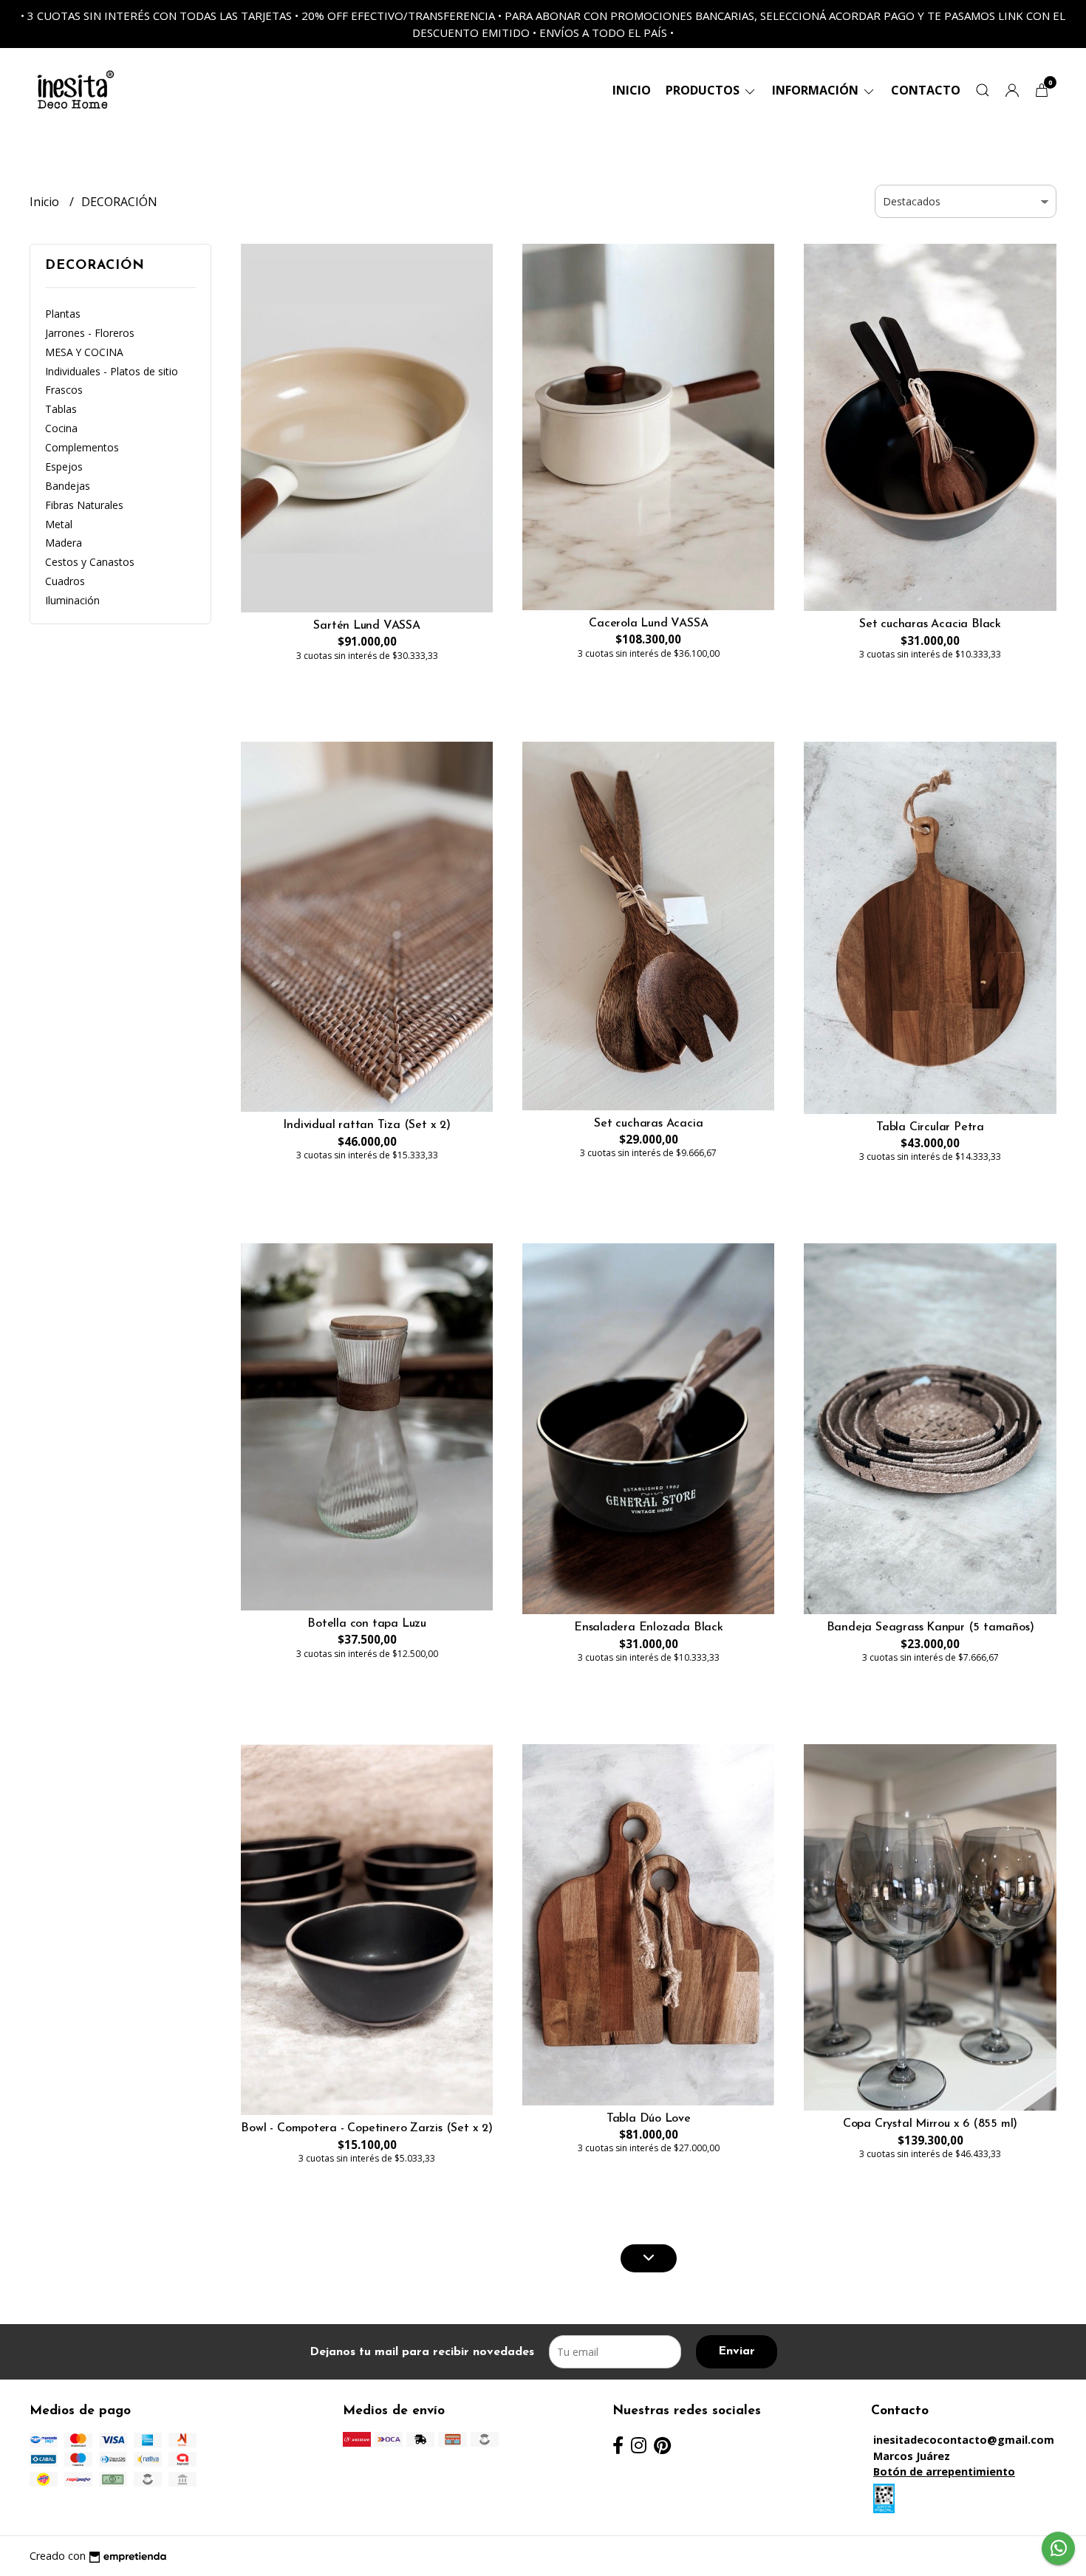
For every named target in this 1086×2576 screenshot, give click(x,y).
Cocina (61, 428)
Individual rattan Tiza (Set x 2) (366, 1125)
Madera (64, 543)
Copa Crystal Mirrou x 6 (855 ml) (930, 2124)
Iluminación (72, 600)
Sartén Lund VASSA (366, 626)
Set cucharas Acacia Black (930, 624)
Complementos (82, 447)
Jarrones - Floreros (90, 333)
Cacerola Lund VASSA (648, 623)
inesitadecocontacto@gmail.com (964, 2440)
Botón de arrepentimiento (944, 2471)
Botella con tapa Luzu (367, 1624)
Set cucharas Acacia (648, 1124)
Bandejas (68, 486)
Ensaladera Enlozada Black (649, 1627)
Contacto (926, 90)
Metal (59, 524)
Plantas (63, 314)
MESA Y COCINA (84, 352)
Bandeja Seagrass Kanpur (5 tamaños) (930, 1627)
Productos (704, 90)
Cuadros (65, 581)
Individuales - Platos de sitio (112, 371)
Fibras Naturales (84, 505)
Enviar (737, 2351)
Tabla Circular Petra (930, 1127)
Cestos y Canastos (90, 562)
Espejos (64, 467)
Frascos (64, 390)
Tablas (61, 409)
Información (817, 90)
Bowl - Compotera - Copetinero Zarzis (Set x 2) (366, 2128)
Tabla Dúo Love (649, 2119)
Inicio (632, 90)
